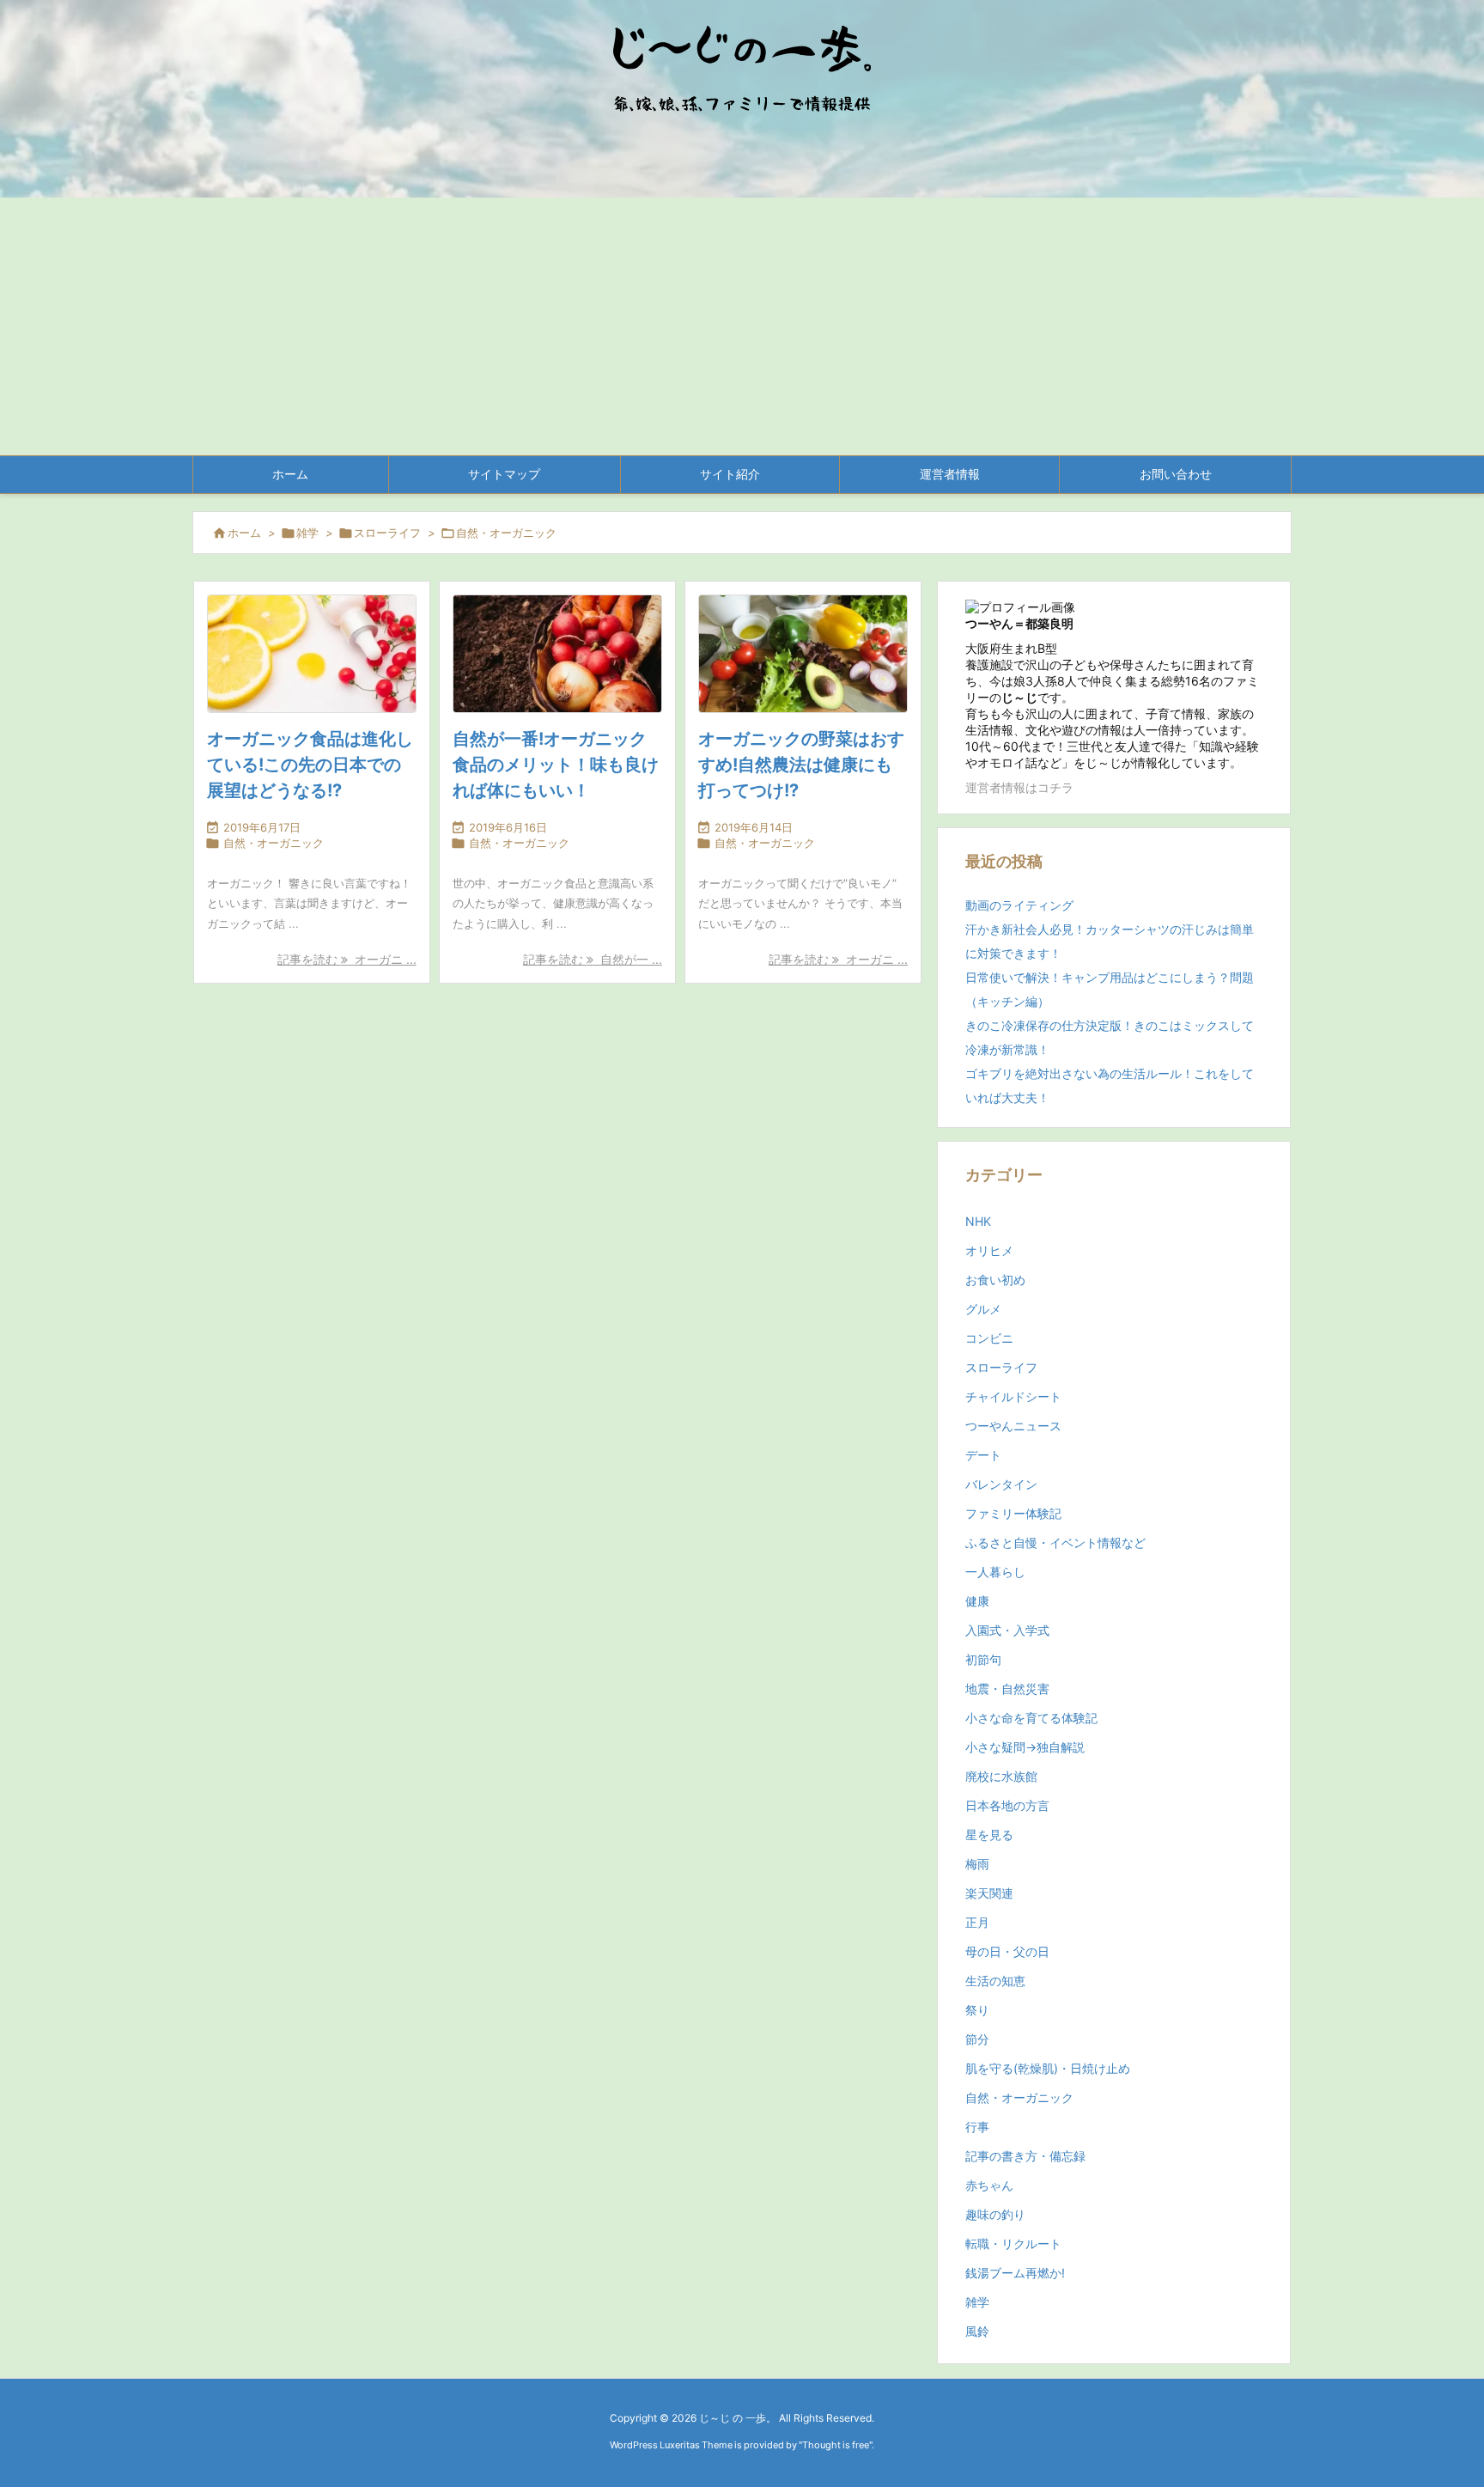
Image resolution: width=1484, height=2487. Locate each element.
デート (983, 1455)
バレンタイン (1001, 1484)
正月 (977, 1922)
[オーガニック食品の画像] (312, 654)
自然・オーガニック (274, 843)
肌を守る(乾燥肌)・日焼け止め (1048, 2068)
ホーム (244, 533)
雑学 (307, 533)
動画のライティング (1019, 905)
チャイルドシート (1013, 1396)
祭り (977, 2010)
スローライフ (387, 533)
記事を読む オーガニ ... (347, 959)
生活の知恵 (995, 1981)
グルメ (983, 1309)
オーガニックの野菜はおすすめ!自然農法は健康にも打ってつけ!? (801, 765)
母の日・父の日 (1007, 1951)
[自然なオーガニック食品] (557, 654)
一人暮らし (995, 1572)
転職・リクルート (1013, 2243)
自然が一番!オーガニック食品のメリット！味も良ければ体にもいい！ (556, 765)
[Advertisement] (742, 326)
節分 (977, 2039)
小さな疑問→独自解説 (1025, 1747)
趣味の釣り (995, 2214)
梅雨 (977, 1864)
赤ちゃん (989, 2185)
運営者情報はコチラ (1019, 787)
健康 (977, 1601)
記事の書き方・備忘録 (1025, 2156)
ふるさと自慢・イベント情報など (1055, 1542)
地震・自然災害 (1007, 1688)
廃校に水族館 (1001, 1776)
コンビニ (989, 1338)
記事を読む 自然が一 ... (593, 959)
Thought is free (836, 2445)
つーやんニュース (1013, 1426)
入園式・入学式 (1007, 1630)
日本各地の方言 (1007, 1805)
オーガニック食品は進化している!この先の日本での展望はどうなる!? (310, 765)
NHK (978, 1221)
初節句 (983, 1659)
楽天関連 (989, 1893)
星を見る (989, 1835)
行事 (977, 2127)
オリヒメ (989, 1250)
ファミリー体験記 (1013, 1513)
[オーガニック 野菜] (803, 654)
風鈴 (977, 2331)
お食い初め (995, 1280)
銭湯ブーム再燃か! (1015, 2273)
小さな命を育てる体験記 (1031, 1718)
